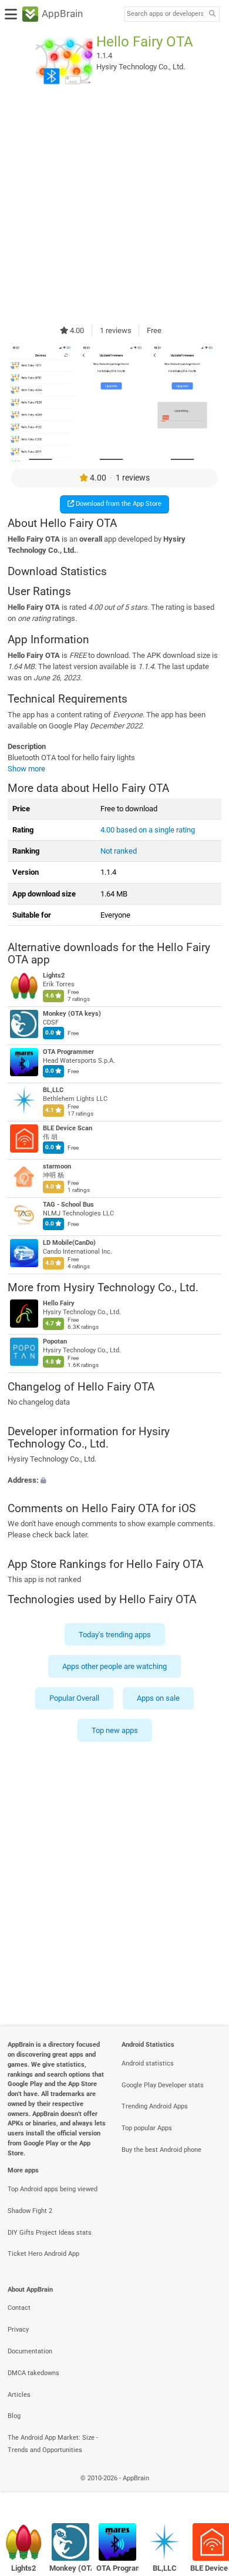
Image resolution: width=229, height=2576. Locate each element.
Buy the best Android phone (161, 2150)
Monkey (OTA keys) (72, 1014)
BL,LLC (53, 1090)
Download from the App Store (118, 504)
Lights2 (54, 975)
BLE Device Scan (68, 1128)
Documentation (30, 2351)
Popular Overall (74, 1698)
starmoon (57, 1166)
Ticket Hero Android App (43, 2254)
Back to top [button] (206, 2491)
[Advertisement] (114, 207)
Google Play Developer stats (163, 2085)
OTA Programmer (68, 1052)
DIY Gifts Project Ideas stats (50, 2233)
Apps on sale (158, 1698)
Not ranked (119, 851)
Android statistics (148, 2063)
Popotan (55, 1342)
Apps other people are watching (114, 1666)
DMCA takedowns (33, 2373)
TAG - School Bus (68, 1205)
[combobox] (165, 14)
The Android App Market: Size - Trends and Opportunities (53, 2444)
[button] (114, 1480)
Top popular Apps (147, 2128)
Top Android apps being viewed (53, 2189)
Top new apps (115, 1730)
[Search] (212, 14)
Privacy (18, 2330)
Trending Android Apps (155, 2106)
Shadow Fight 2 (30, 2211)
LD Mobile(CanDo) (69, 1243)
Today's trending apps (115, 1634)
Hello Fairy (59, 1304)
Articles (19, 2395)
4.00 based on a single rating (148, 830)
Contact (19, 2308)
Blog (14, 2416)
